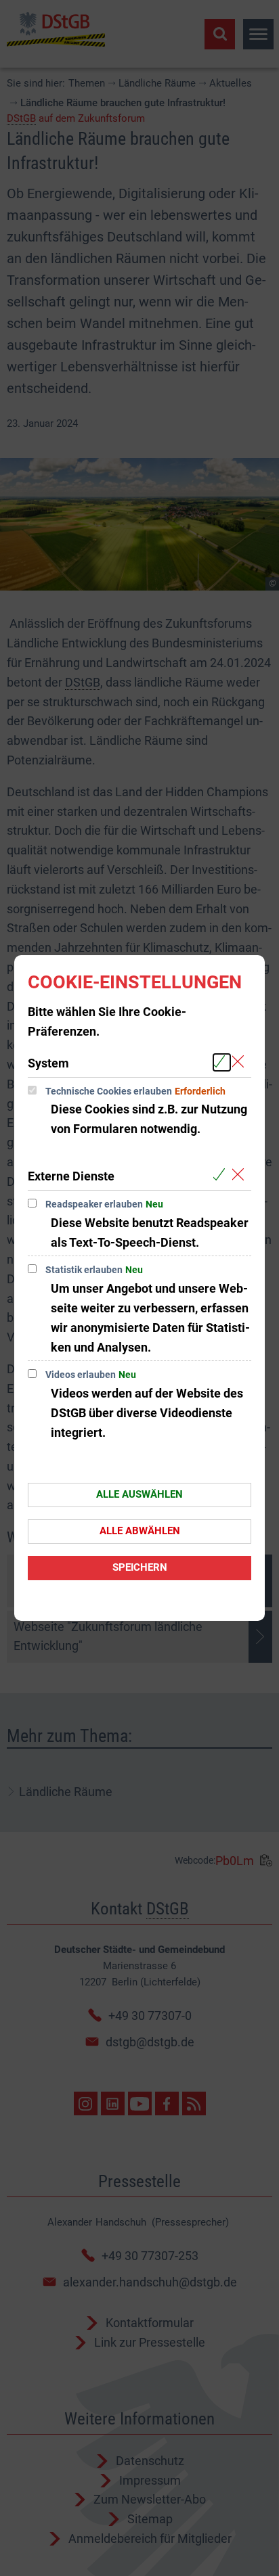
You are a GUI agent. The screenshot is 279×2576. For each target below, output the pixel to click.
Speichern (140, 1567)
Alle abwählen (140, 1531)
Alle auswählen (139, 1494)
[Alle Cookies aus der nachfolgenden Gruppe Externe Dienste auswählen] (222, 1175)
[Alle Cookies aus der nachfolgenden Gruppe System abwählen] (241, 1062)
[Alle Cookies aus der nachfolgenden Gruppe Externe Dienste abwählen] (241, 1175)
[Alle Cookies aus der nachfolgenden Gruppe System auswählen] (222, 1062)
